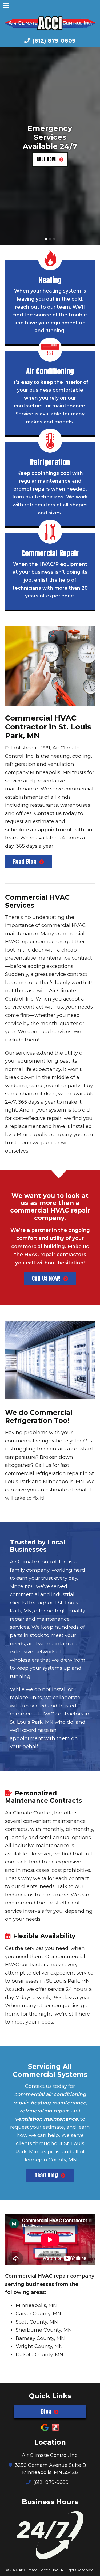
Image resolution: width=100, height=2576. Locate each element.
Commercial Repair (50, 553)
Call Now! (47, 159)
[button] (6, 146)
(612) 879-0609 (53, 41)
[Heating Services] (50, 258)
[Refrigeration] (50, 441)
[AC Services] (50, 350)
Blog (46, 2411)
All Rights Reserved (77, 2570)
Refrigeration (50, 462)
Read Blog (25, 861)
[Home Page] (50, 23)
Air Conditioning (50, 371)
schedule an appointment (39, 830)
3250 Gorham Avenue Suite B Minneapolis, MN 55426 (50, 2469)
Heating (50, 280)
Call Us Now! (46, 1278)
